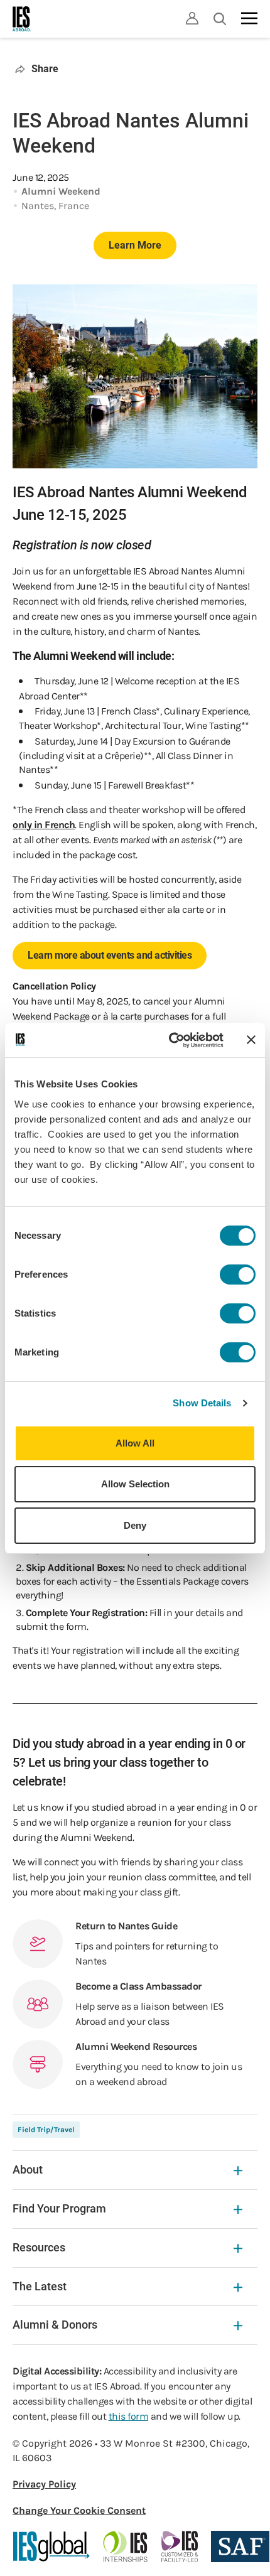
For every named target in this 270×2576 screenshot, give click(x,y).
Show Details (202, 1403)
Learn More (135, 245)
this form (129, 2416)
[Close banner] (251, 1040)
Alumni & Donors (55, 2325)
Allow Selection (135, 1484)
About (28, 2169)
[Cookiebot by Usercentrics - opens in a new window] (170, 1040)
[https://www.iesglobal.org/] (51, 2546)
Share (45, 69)
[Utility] (192, 18)
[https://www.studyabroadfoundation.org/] (240, 2546)
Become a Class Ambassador (138, 1986)
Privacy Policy (44, 2484)
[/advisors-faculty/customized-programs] (180, 2546)
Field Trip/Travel (46, 2130)
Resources (39, 2247)
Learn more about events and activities (110, 955)
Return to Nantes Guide (126, 1926)
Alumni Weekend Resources (136, 2046)
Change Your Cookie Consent (79, 2510)
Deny (135, 1525)
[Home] (22, 19)
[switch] (238, 1275)
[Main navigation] (249, 18)
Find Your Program (59, 2208)
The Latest (40, 2286)
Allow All (135, 1443)
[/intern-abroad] (126, 2546)
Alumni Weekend (61, 191)
